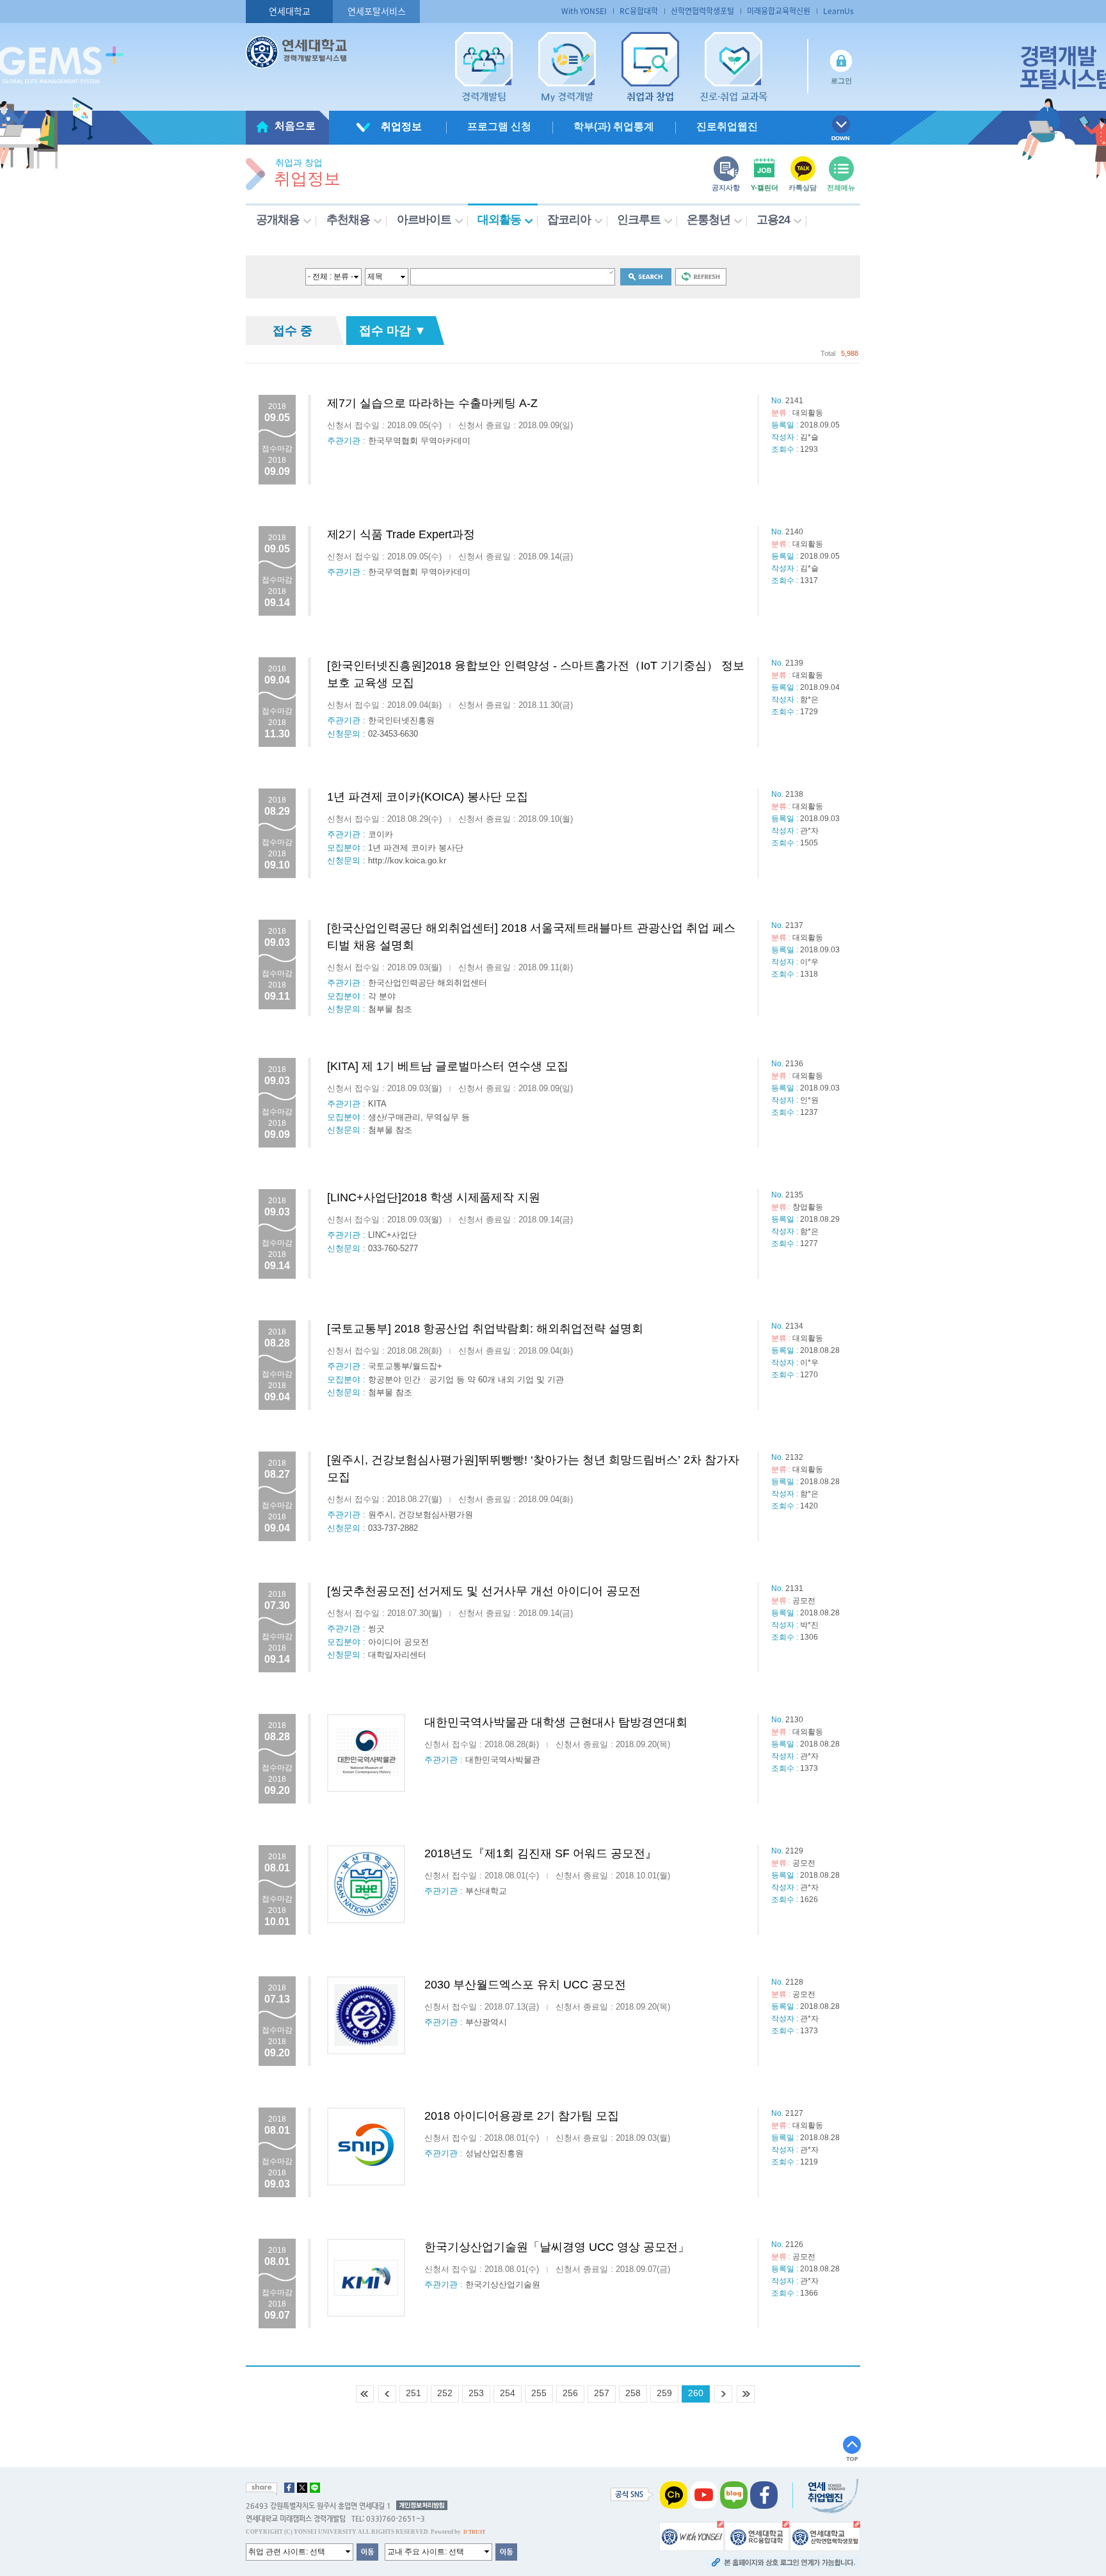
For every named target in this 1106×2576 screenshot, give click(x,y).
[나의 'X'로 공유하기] (302, 2488)
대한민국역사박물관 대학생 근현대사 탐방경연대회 (556, 1722)
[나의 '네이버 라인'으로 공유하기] (315, 2488)
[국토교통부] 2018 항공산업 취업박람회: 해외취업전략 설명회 (485, 1329)
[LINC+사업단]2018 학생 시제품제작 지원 (434, 1197)
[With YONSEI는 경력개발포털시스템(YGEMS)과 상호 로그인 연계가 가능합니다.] (692, 2535)
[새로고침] (701, 276)
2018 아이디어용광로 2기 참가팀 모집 (522, 2116)
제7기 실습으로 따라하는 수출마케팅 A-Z (432, 403)
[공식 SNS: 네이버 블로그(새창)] (734, 2494)
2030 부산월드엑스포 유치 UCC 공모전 (525, 1985)
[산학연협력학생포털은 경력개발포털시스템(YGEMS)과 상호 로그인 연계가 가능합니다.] (825, 2535)
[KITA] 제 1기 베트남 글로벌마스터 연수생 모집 (448, 1066)
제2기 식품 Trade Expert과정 (401, 534)
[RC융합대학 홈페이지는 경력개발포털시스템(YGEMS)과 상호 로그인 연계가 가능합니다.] (757, 2535)
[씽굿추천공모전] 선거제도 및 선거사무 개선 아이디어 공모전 (484, 1591)
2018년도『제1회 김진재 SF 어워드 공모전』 (541, 1853)
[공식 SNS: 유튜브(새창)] (704, 2494)
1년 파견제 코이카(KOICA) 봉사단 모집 (428, 797)
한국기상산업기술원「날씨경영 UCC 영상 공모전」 (557, 2247)
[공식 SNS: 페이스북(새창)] (764, 2494)
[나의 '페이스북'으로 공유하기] (289, 2488)
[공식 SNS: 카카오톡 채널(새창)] (674, 2494)
